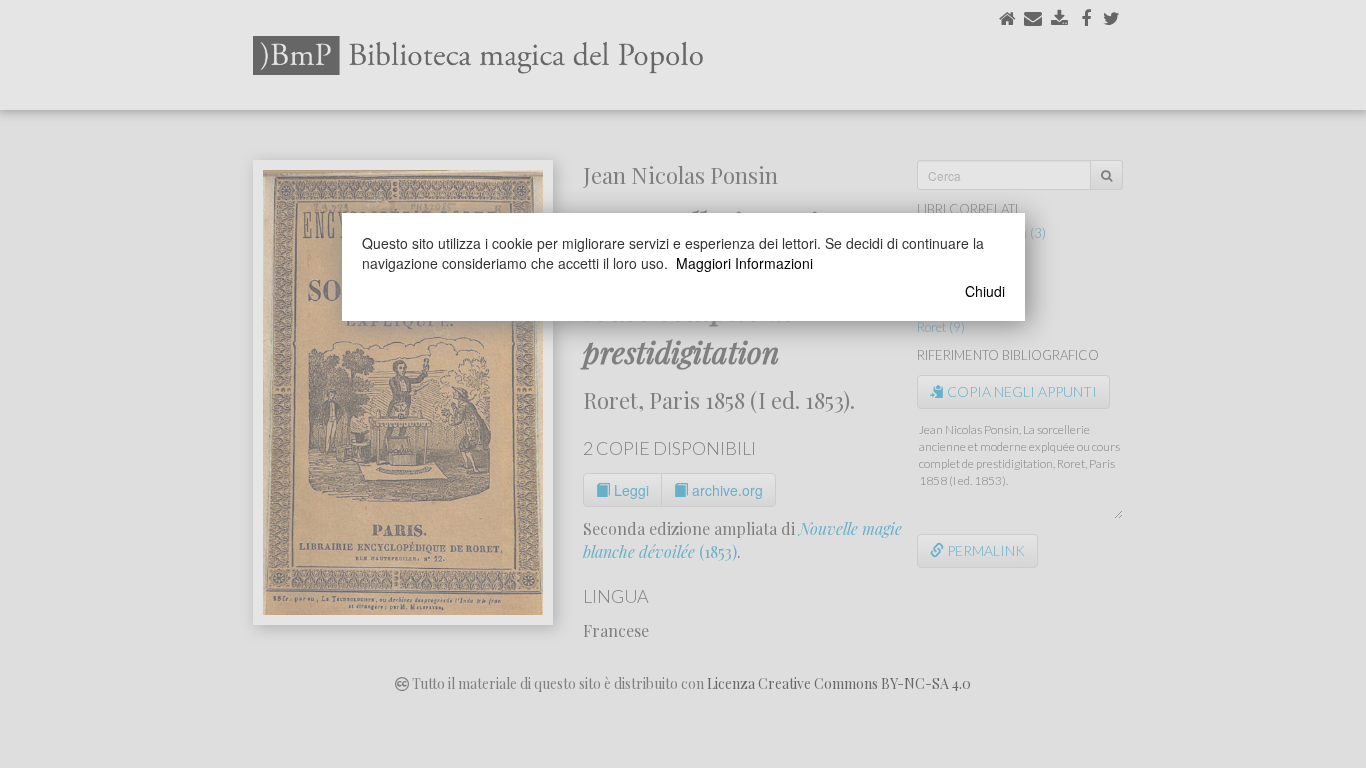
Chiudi (985, 291)
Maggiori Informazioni (744, 263)
